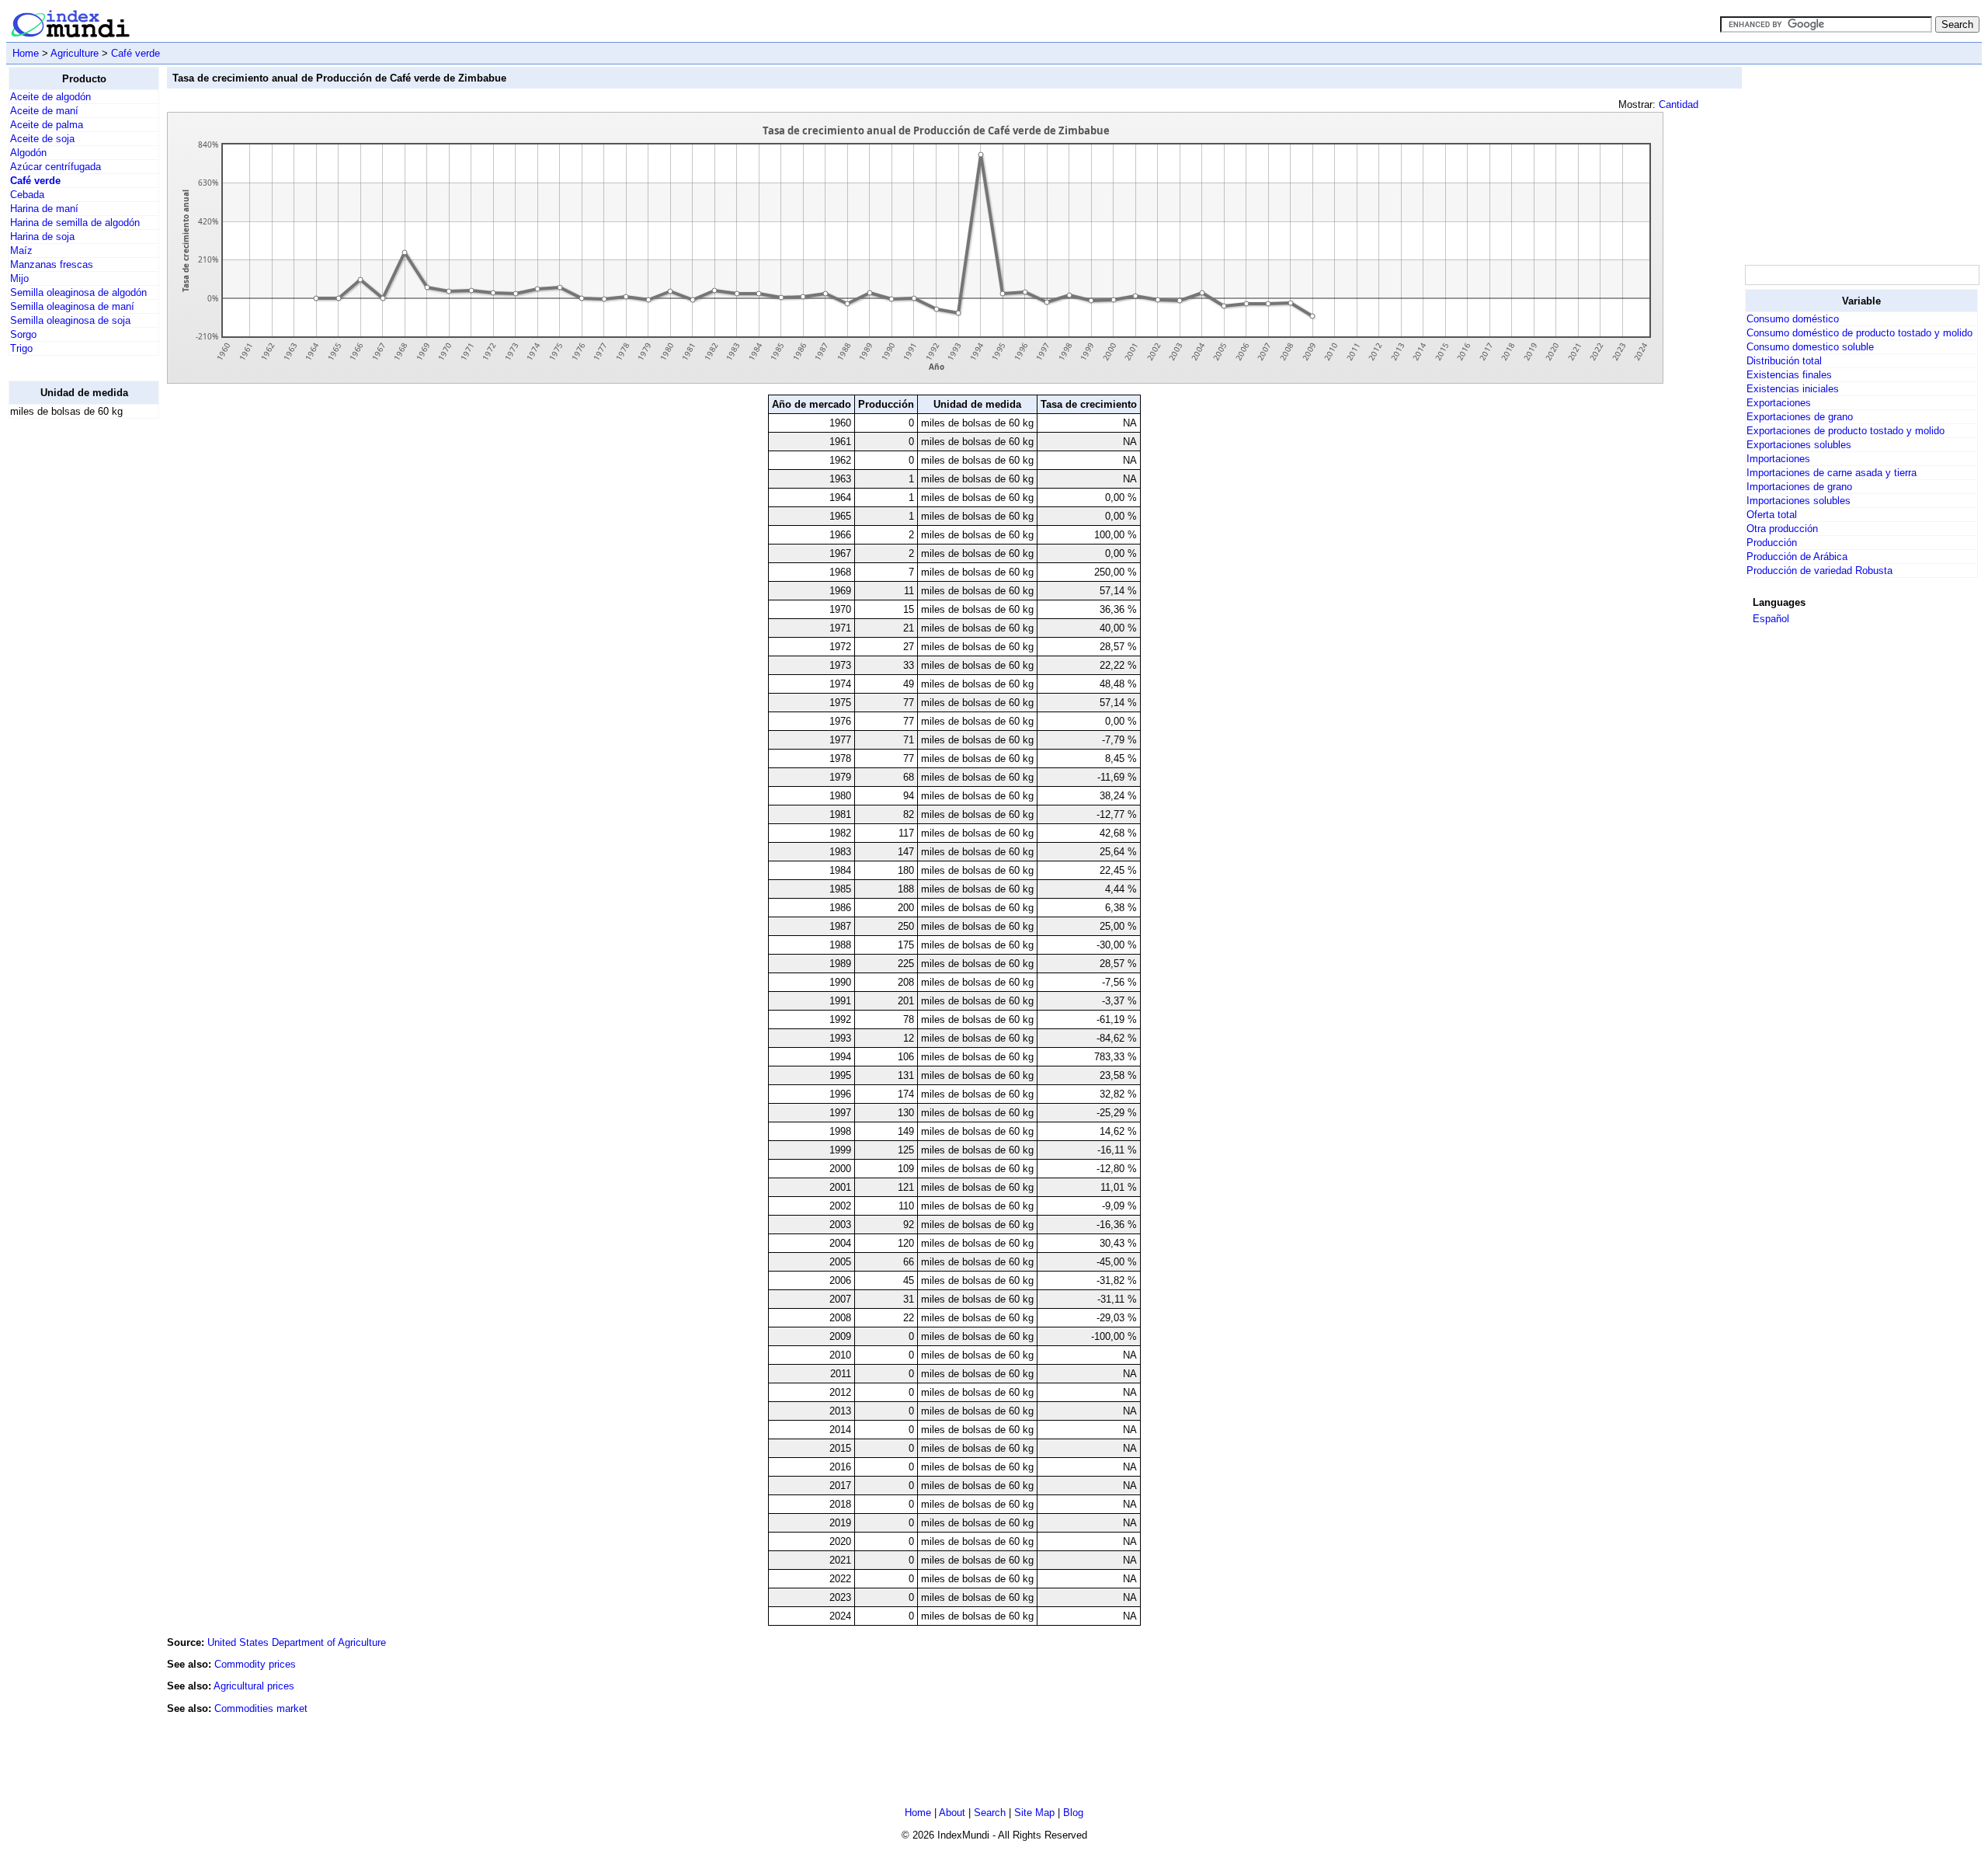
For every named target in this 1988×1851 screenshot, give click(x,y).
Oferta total (1772, 515)
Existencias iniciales (1793, 389)
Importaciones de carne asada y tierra (1832, 473)
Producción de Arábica (1797, 557)
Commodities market (261, 1708)
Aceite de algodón (50, 97)
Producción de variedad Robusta (1819, 571)
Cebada (27, 195)
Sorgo (23, 334)
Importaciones (1778, 459)
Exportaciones (1779, 403)
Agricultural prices (254, 1686)
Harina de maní (44, 209)
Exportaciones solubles (1799, 445)
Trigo (21, 348)
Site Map (1034, 1813)
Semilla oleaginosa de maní (72, 306)
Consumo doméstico (1793, 319)
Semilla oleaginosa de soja (70, 320)
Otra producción (1782, 529)
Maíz (21, 251)
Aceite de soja (42, 139)
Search (990, 1813)
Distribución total (1784, 361)
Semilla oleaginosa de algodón (78, 292)
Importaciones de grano (1799, 487)
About (952, 1813)
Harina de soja (42, 237)
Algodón (28, 153)
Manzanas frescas (52, 264)
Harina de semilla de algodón (75, 223)
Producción (1772, 543)
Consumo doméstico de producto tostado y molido (1859, 333)
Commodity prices (255, 1664)
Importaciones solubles (1799, 501)
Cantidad (1679, 104)
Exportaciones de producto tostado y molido (1846, 431)
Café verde (136, 53)
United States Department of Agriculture (297, 1642)
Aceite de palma (47, 125)
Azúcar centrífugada (56, 167)
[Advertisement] (71, 664)
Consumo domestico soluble (1810, 347)
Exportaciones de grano (1800, 417)
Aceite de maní (44, 111)
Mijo (19, 278)
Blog (1073, 1813)
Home (26, 53)
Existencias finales (1789, 375)
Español (1771, 619)
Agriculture (75, 53)
